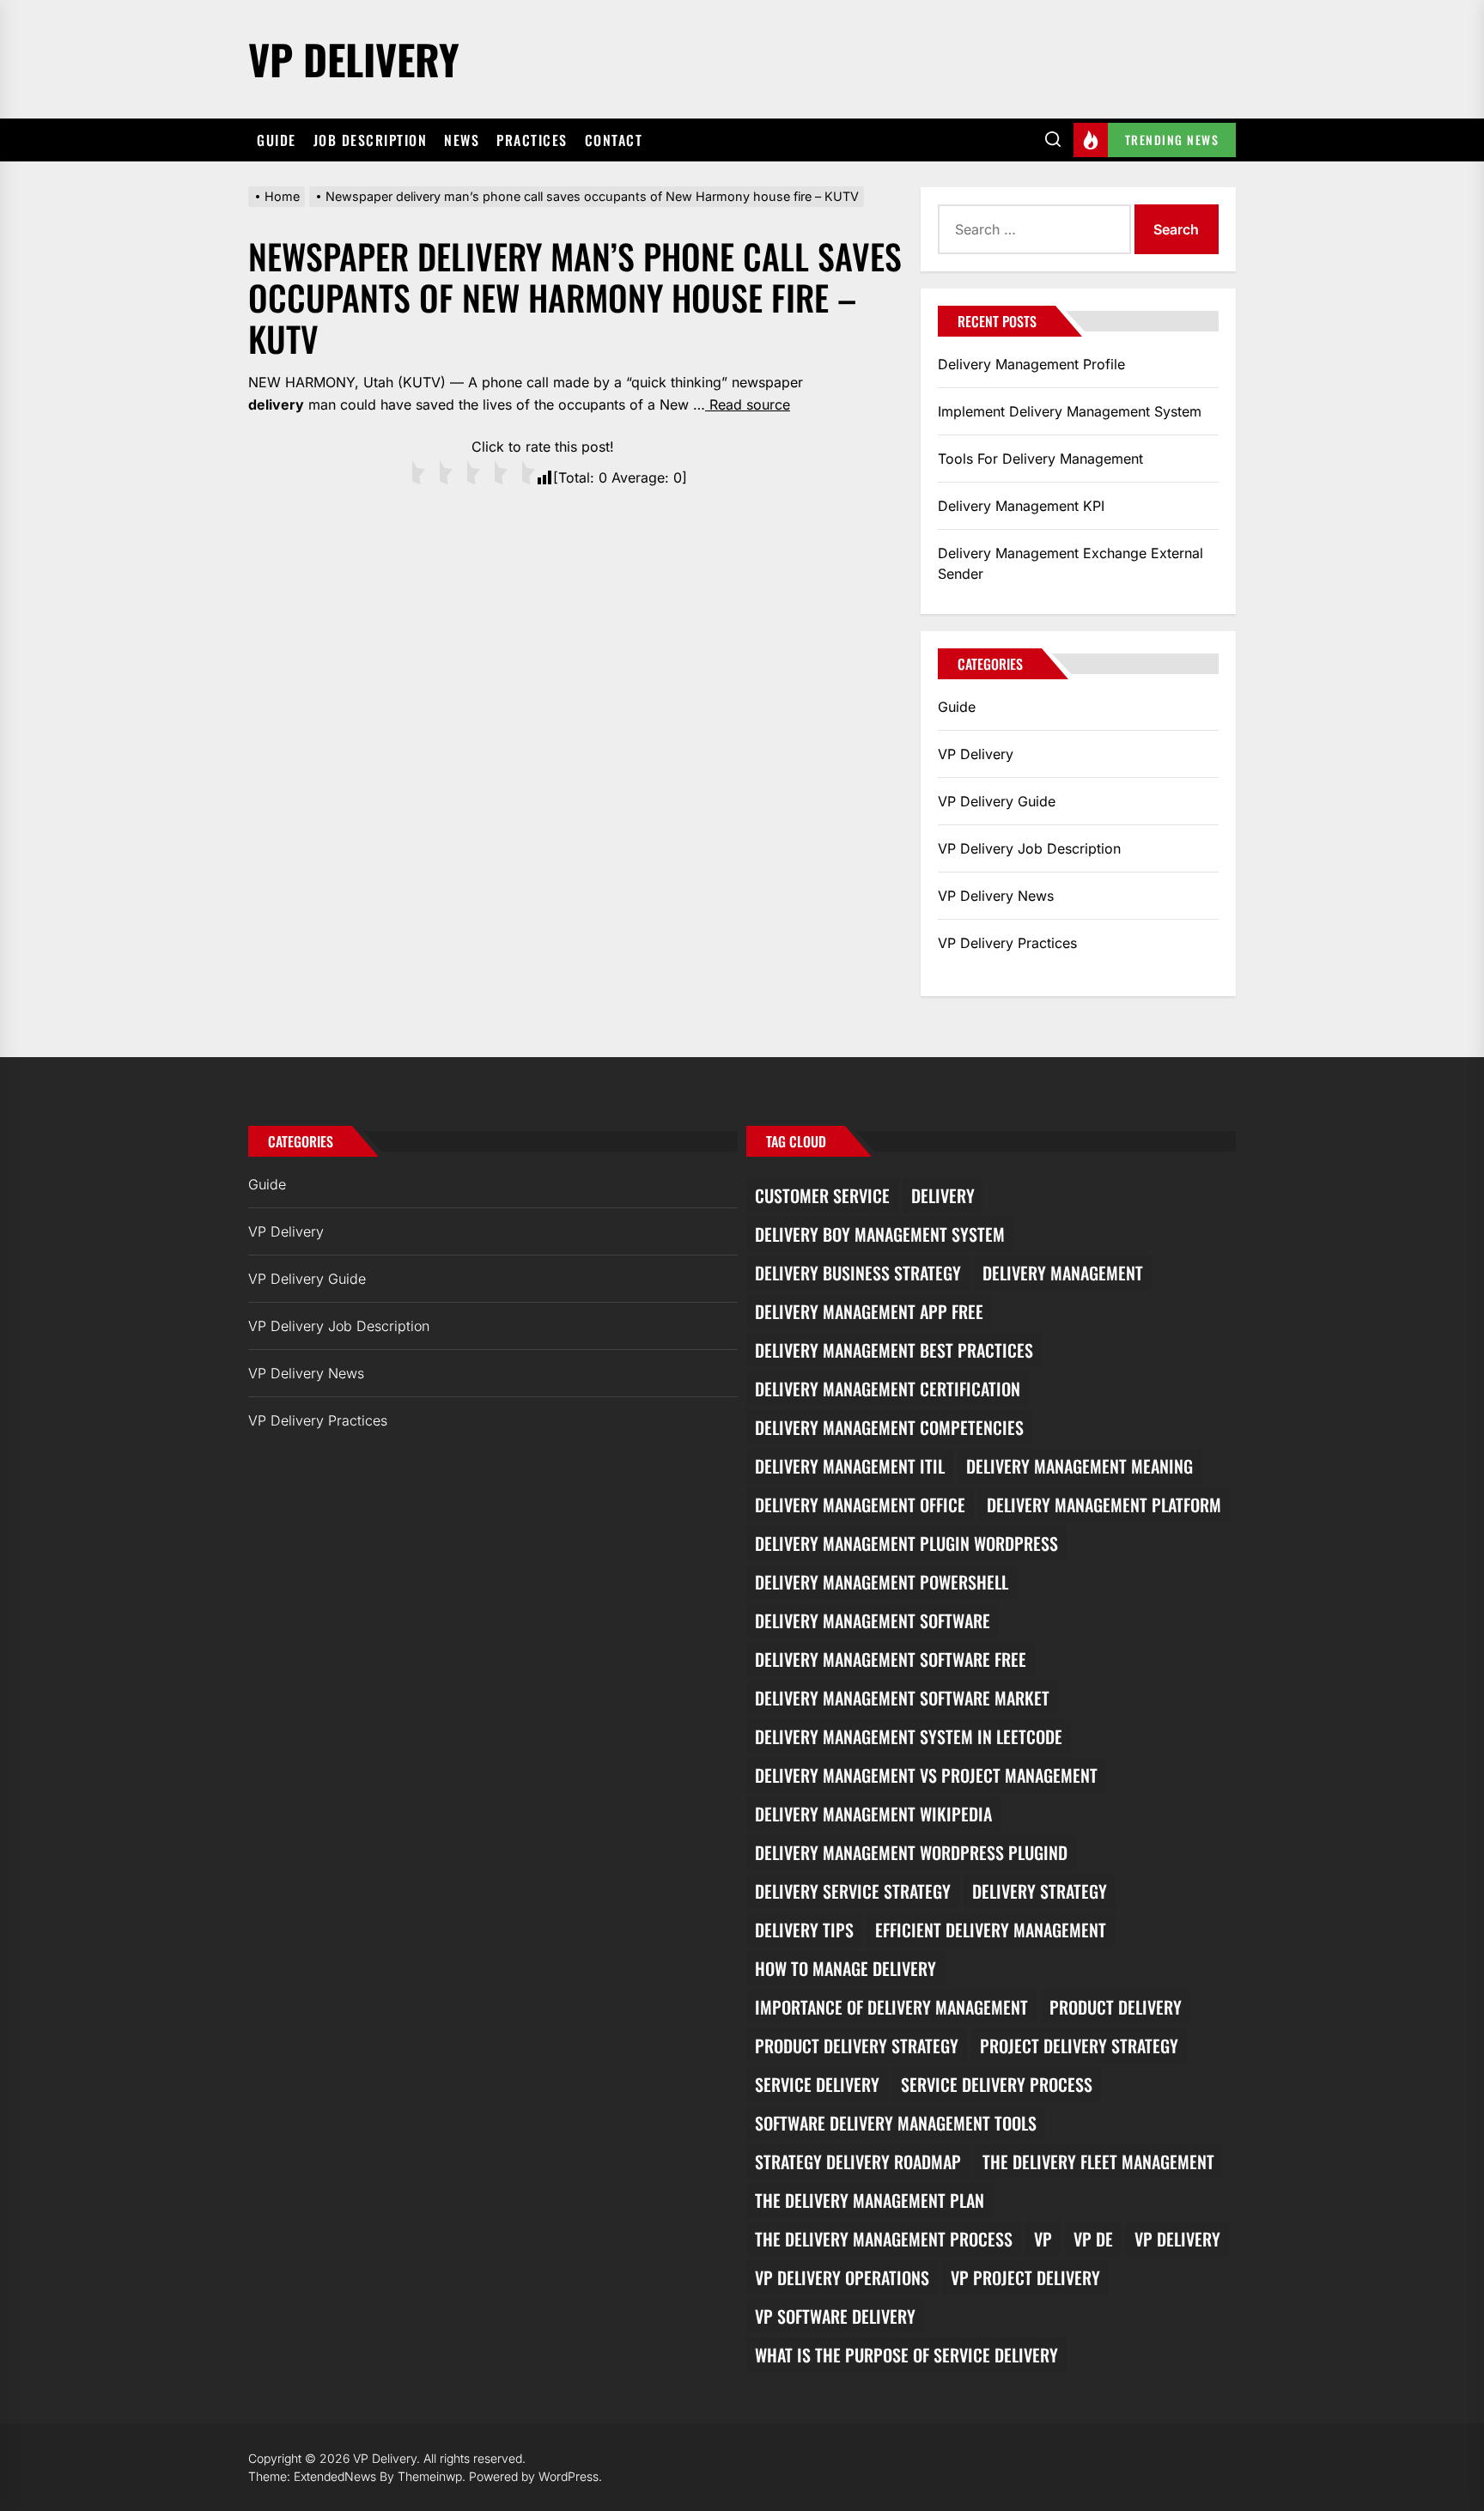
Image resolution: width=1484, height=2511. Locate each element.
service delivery (817, 2084)
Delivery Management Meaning (1080, 1466)
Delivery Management (1063, 1273)
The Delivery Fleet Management (1098, 2161)
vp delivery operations (842, 2277)
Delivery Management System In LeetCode (909, 1736)
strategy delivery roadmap (858, 2161)
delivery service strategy (853, 1891)
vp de (1093, 2239)
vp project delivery (1025, 2277)
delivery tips (804, 1930)
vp (1043, 2239)
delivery (943, 1195)
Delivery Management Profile (1031, 364)
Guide (277, 140)
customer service (822, 1195)
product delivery (1116, 2007)
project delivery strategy (1079, 2046)
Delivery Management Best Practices (894, 1350)
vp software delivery (835, 2316)
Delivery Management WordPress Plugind (911, 1852)
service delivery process (997, 2084)
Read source (748, 404)
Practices (532, 140)
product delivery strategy (857, 2046)
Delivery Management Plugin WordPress (906, 1543)
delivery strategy (1040, 1891)
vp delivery (1177, 2239)
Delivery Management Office (860, 1505)
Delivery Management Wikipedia (873, 1814)
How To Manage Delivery (845, 1968)
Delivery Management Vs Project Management (926, 1775)
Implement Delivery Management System (1070, 411)
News (462, 140)
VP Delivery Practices (1007, 943)
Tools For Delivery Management (1040, 459)
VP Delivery (354, 59)
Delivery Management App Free (869, 1311)
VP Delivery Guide (997, 801)
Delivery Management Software (873, 1620)
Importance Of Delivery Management (891, 2007)
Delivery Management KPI (1021, 506)
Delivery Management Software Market (902, 1698)
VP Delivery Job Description (1029, 848)
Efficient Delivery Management (991, 1930)
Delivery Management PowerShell (882, 1582)
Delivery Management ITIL (850, 1466)
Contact (614, 140)
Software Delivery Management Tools (896, 2123)
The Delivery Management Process (884, 2239)
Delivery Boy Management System (880, 1234)
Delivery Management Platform (1104, 1505)
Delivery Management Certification (888, 1389)
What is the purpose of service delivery (906, 2355)
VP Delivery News (996, 896)
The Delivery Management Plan (870, 2200)
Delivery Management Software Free (891, 1659)
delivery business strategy (858, 1273)
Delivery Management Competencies (889, 1427)
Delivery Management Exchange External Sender (1070, 563)
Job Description (371, 140)
